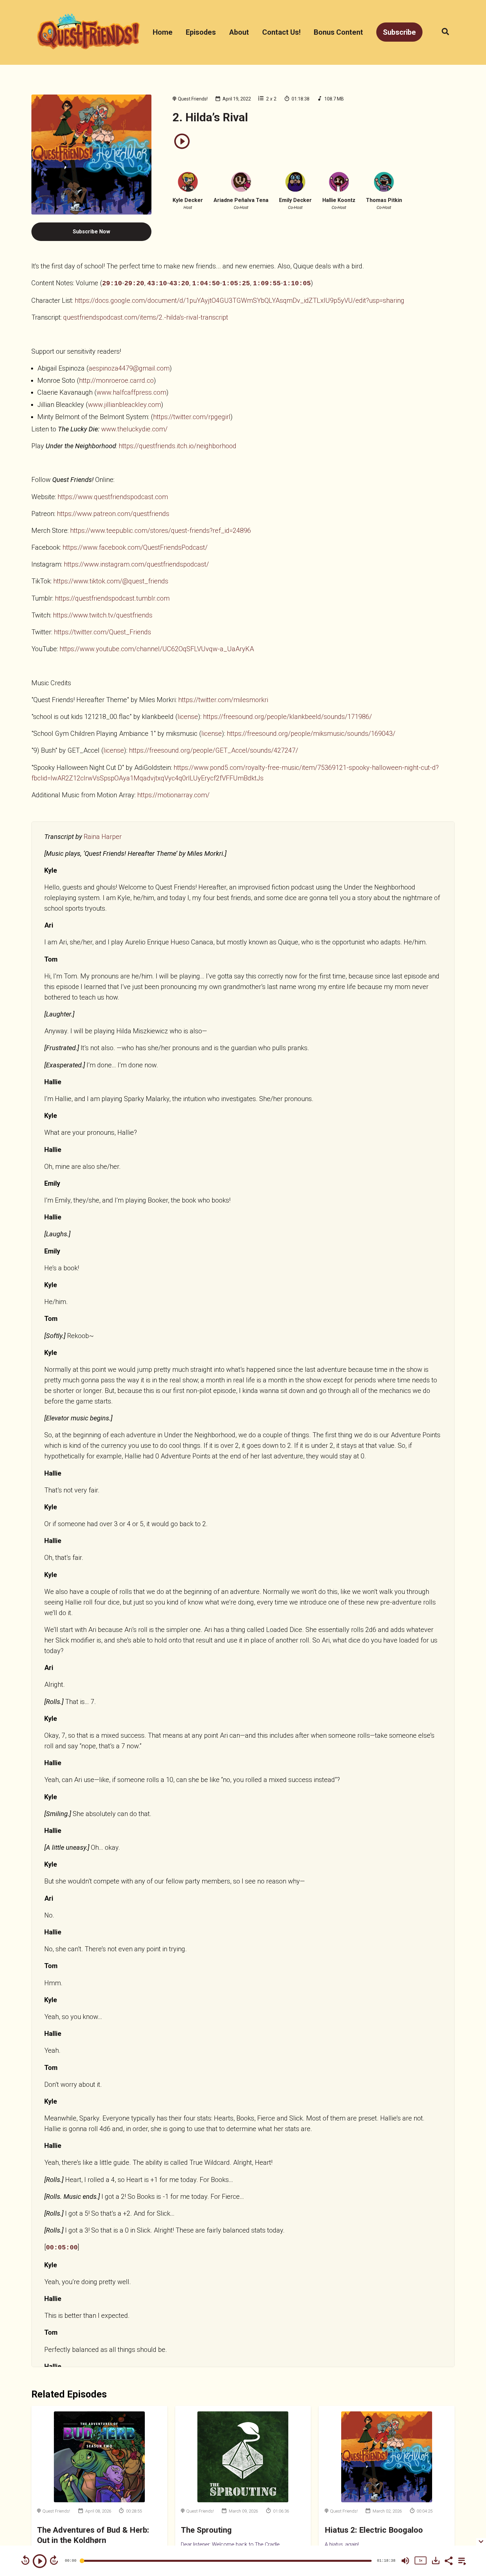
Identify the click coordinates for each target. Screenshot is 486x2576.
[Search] (442, 32)
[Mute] (405, 2561)
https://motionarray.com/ (173, 795)
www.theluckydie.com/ (134, 429)
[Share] (448, 2560)
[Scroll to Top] (470, 2502)
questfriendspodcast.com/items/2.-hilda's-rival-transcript (146, 317)
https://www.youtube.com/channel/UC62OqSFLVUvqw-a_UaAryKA (157, 649)
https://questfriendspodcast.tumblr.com (112, 598)
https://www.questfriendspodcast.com (113, 497)
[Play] (40, 2561)
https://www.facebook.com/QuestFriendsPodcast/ (135, 547)
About (239, 32)
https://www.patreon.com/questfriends (113, 514)
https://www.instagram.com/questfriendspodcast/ (136, 564)
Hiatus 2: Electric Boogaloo (374, 2530)
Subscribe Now (91, 232)
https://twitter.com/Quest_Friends (102, 632)
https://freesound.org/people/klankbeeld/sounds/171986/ (287, 717)
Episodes (201, 32)
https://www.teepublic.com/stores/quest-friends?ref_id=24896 (161, 531)
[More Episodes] (461, 2560)
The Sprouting (206, 2530)
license (188, 717)
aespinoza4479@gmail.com (129, 368)
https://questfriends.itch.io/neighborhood (178, 446)
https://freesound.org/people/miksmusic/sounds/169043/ (311, 733)
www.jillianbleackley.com (124, 405)
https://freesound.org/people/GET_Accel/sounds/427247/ (214, 750)
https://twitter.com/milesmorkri (223, 700)
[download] (436, 2560)
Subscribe (399, 32)
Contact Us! (281, 32)
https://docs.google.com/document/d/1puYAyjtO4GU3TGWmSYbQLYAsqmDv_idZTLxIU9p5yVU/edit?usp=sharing (240, 300)
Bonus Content (338, 32)
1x (421, 2560)
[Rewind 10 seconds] (25, 2560)
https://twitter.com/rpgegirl (192, 417)
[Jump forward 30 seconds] (54, 2560)
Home (163, 32)
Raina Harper (103, 837)
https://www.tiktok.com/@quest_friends (111, 581)
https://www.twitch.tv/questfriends (103, 615)
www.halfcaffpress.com (131, 392)
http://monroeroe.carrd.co (116, 380)
